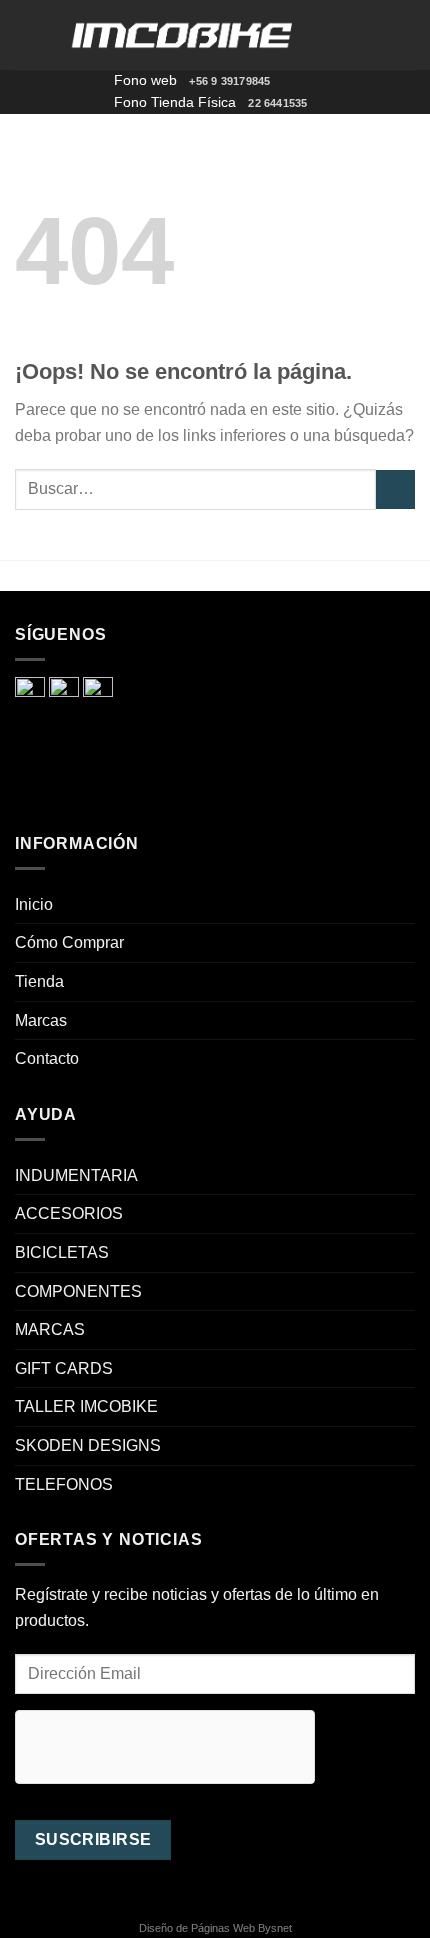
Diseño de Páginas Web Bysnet (215, 1928)
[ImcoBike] (183, 35)
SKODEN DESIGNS (88, 1445)
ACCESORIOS (69, 1213)
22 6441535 (277, 103)
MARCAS (50, 1329)
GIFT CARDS (64, 1368)
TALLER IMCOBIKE (86, 1406)
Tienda (39, 981)
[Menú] (27, 34)
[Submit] (395, 489)
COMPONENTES (78, 1291)
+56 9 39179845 (229, 81)
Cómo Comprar (69, 942)
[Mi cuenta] (371, 35)
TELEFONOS (64, 1484)
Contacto (47, 1058)
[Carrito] (405, 35)
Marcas (41, 1020)
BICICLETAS (62, 1252)
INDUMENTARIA (76, 1175)
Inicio (34, 904)
